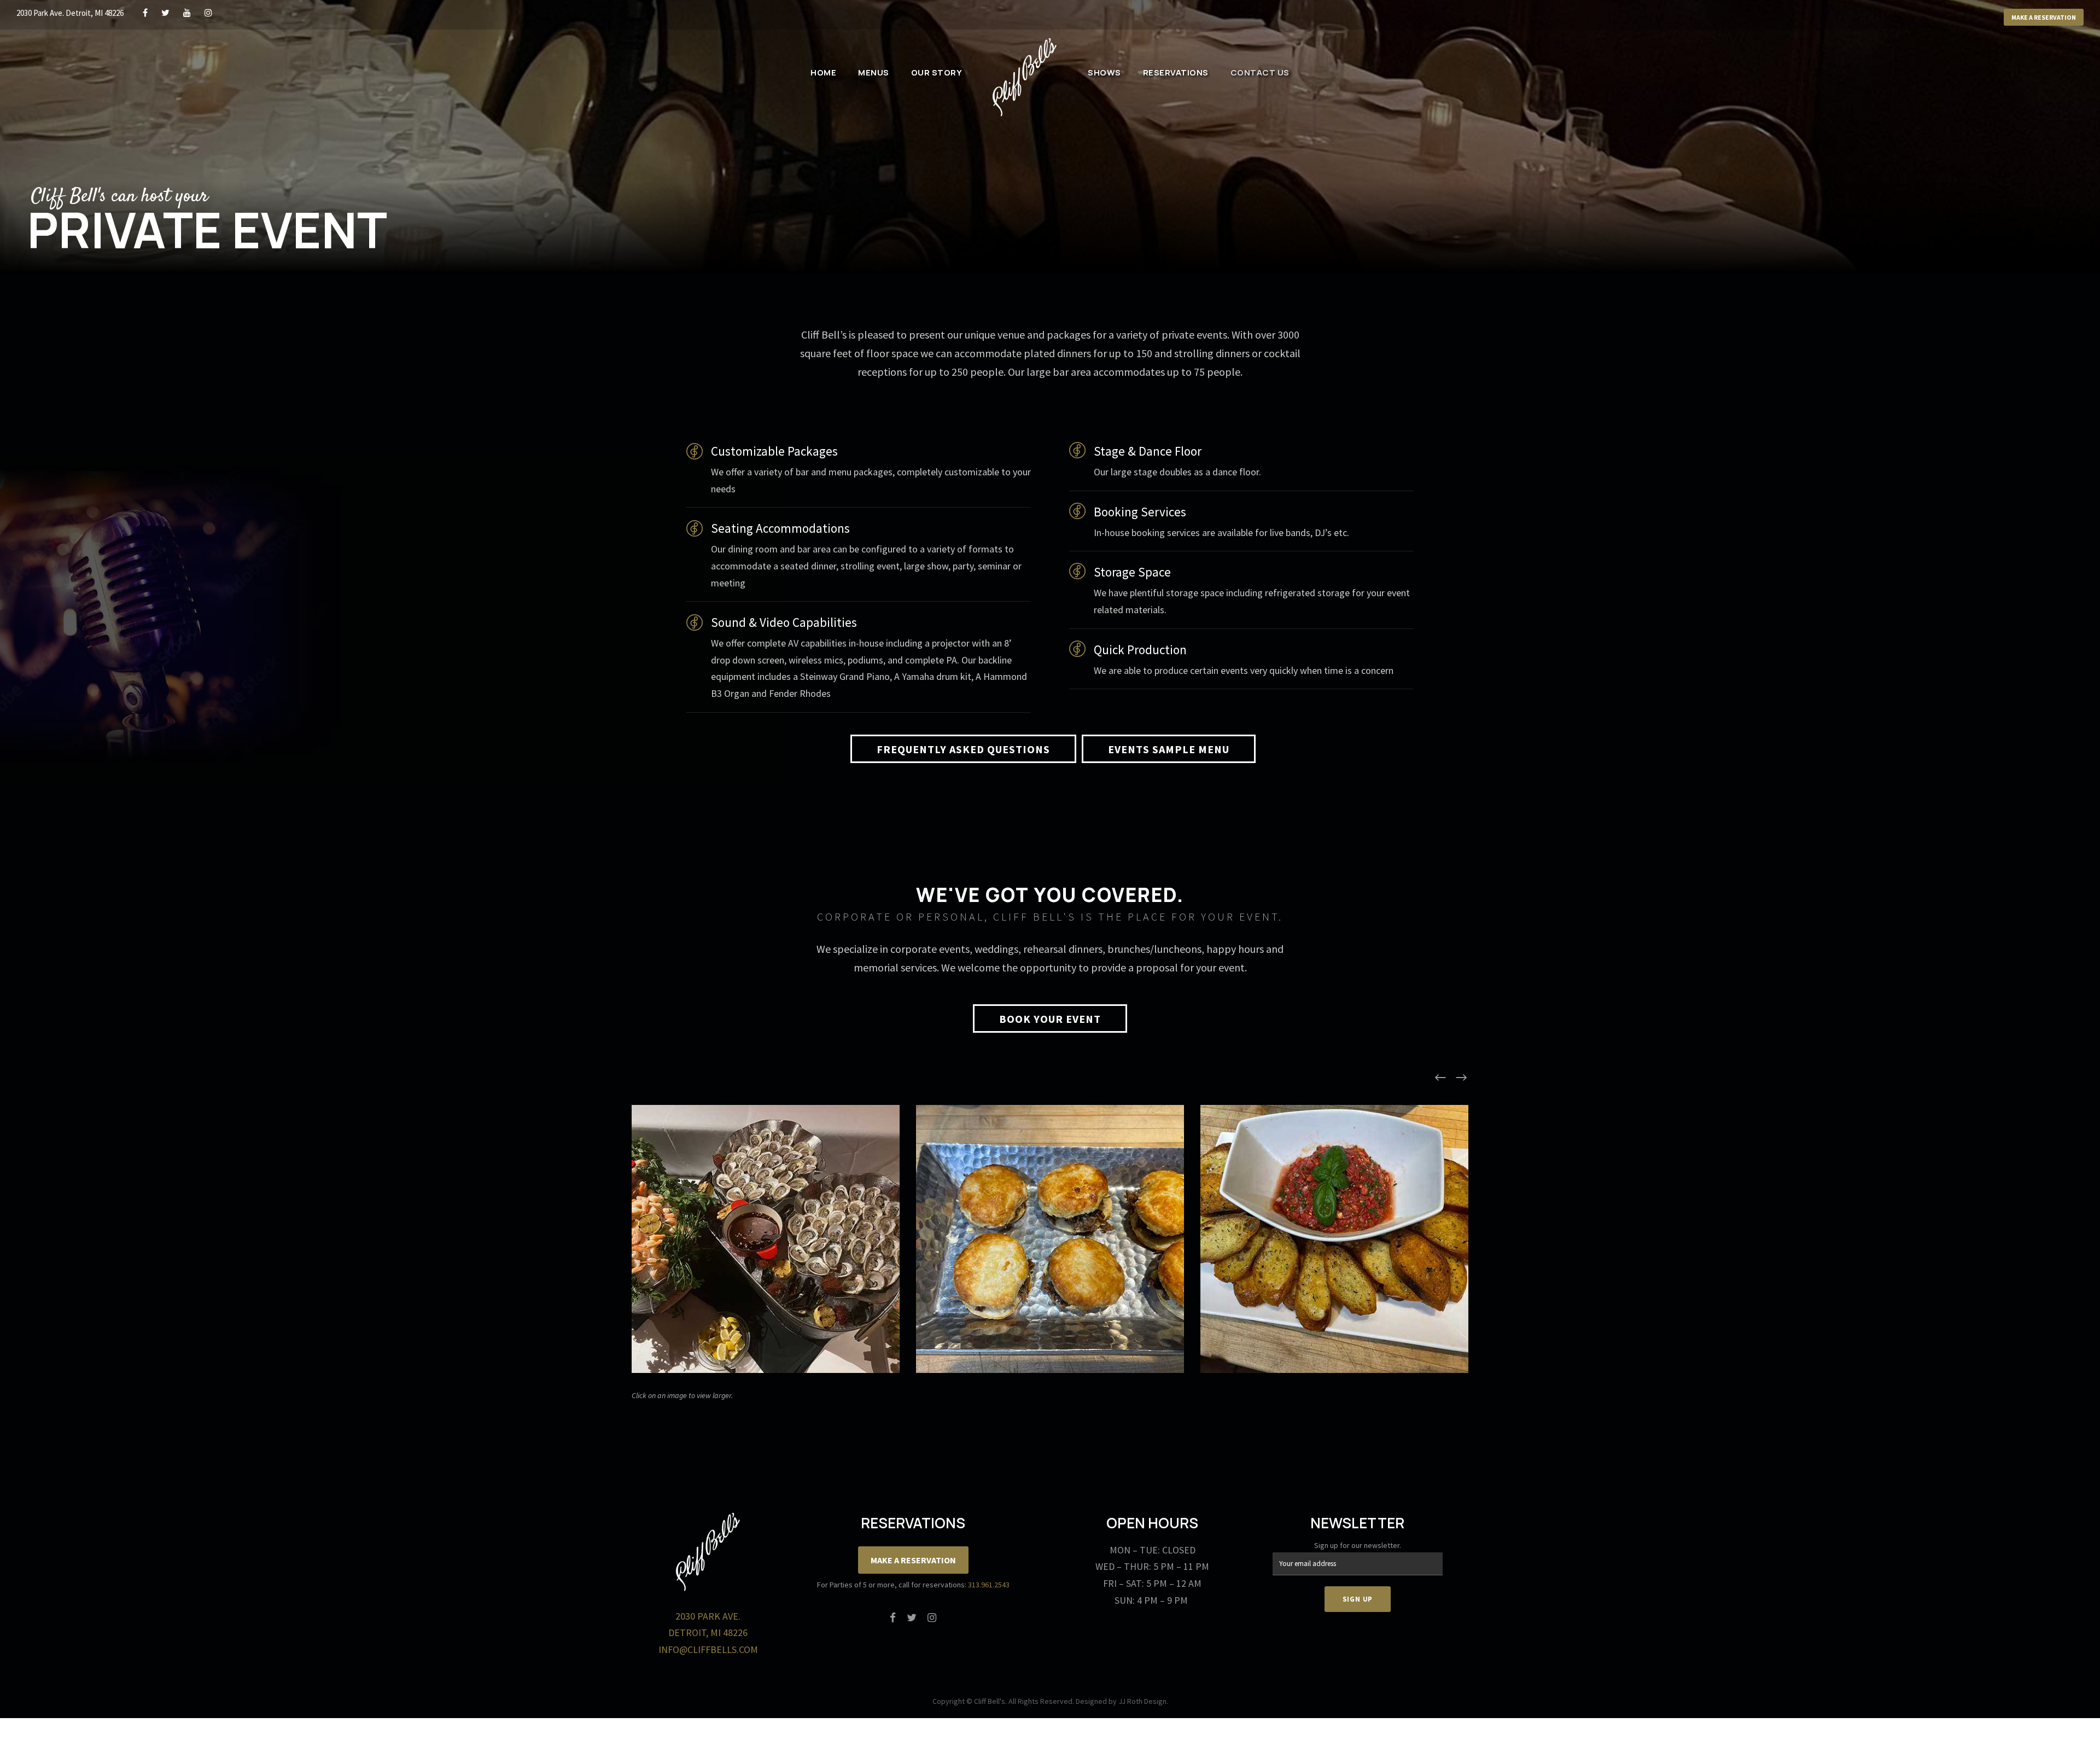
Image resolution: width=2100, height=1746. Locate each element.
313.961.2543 (989, 1585)
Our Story (937, 72)
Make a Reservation (2044, 17)
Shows (1104, 72)
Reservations (1176, 72)
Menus (874, 72)
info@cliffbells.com (708, 1649)
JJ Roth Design (1142, 1701)
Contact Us (1260, 72)
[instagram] (208, 13)
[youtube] (187, 13)
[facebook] (145, 13)
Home (823, 72)
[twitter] (165, 13)
